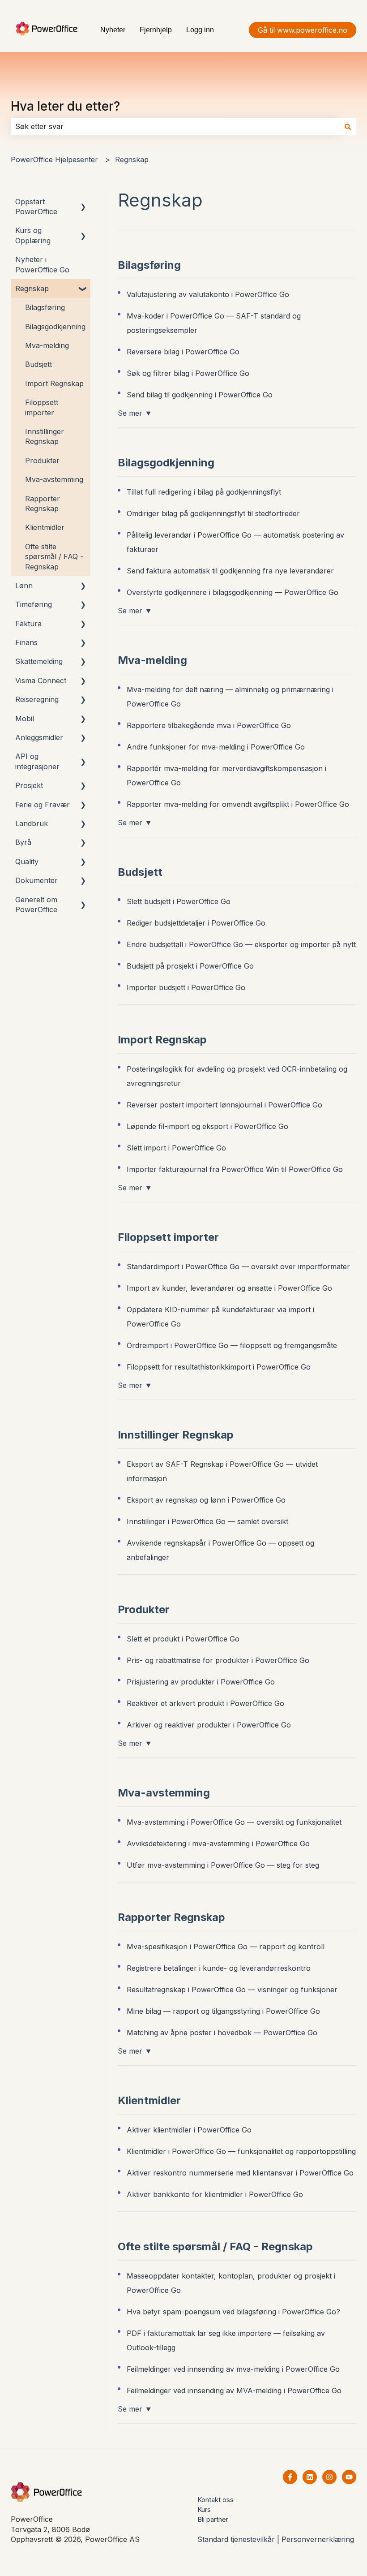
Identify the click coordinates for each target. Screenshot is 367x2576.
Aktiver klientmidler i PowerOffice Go (189, 2130)
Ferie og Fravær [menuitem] (43, 805)
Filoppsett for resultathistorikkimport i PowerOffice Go (219, 1367)
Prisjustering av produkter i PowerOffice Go (201, 1682)
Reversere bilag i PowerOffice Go (183, 352)
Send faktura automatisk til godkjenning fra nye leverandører (230, 571)
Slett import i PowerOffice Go (176, 1148)
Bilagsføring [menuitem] (45, 307)
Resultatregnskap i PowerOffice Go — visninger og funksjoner (232, 1990)
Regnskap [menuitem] (32, 289)
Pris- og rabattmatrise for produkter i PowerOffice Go (218, 1660)
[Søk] (348, 126)
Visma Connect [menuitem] (41, 681)
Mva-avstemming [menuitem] (54, 479)
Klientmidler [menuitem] (45, 527)
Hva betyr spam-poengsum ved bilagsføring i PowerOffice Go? (233, 2312)
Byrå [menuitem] (23, 842)
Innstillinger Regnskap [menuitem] (45, 436)
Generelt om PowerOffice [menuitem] (36, 905)
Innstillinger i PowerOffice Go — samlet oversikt (207, 1521)
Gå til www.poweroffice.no (303, 30)
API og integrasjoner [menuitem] (37, 761)
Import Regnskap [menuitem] (54, 383)
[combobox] (175, 126)
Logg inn (200, 30)
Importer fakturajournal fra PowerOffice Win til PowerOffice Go (235, 1169)
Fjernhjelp (156, 30)
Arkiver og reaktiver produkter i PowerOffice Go (209, 1725)
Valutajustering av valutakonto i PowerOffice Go (208, 294)
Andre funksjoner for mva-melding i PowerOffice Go (216, 747)
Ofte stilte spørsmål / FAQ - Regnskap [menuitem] (54, 557)
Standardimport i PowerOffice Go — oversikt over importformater (238, 1266)
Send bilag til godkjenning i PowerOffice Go (200, 395)
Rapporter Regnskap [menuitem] (43, 504)
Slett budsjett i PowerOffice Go (179, 901)
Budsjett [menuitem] (38, 364)
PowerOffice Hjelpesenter (54, 159)
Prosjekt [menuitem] (29, 785)
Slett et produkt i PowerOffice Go (183, 1639)
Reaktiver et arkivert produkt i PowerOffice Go (205, 1703)
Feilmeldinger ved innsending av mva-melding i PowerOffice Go (233, 2369)
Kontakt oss (216, 2500)
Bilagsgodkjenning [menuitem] (55, 327)
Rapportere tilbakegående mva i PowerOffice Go (209, 725)
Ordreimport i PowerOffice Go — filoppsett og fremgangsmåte (232, 1345)
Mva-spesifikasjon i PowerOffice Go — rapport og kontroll (226, 1947)
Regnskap (132, 159)
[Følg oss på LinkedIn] (310, 2477)
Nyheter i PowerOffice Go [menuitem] (42, 264)
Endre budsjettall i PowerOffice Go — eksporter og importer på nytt (241, 944)
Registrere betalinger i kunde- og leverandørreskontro (219, 1968)
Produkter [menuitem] (42, 461)
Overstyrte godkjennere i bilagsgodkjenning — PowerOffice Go (233, 592)
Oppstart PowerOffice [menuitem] (36, 207)
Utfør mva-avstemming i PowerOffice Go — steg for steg (223, 1865)
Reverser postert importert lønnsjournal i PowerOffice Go (224, 1105)
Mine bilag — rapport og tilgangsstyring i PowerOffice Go (223, 2011)
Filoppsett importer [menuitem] (42, 407)
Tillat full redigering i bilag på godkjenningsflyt (204, 492)
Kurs (204, 2509)
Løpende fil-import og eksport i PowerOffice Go (207, 1126)
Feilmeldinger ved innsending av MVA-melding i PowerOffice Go (234, 2391)
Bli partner (213, 2519)
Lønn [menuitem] (24, 586)
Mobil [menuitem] (25, 719)
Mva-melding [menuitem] (47, 345)
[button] (83, 202)
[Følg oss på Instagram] (329, 2477)
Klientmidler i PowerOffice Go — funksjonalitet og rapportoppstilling (241, 2151)
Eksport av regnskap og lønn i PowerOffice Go (206, 1500)
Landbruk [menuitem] (32, 823)
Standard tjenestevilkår (236, 2539)
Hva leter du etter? (65, 106)
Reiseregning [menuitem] (37, 699)
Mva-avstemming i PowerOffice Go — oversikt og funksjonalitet (234, 1822)
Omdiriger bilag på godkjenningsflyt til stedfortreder (213, 513)
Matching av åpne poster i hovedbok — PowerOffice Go (222, 2033)
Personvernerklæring (318, 2539)
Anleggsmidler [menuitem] (39, 737)
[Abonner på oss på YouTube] (349, 2477)
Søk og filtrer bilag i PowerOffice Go (188, 373)
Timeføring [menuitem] (34, 604)
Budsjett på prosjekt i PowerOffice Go (190, 966)
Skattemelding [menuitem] (39, 661)
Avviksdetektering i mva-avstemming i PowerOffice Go (218, 1844)
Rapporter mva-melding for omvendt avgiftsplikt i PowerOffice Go (238, 804)
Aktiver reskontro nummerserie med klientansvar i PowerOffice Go (240, 2173)
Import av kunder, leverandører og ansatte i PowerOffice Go (229, 1288)
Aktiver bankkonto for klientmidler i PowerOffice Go (215, 2194)
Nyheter (113, 30)
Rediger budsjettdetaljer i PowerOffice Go (196, 923)
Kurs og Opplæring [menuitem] (33, 235)
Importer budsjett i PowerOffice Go (186, 987)
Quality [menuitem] (27, 862)
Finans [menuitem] (26, 642)
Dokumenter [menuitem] (36, 880)
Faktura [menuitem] (28, 624)
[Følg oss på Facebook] (290, 2477)
